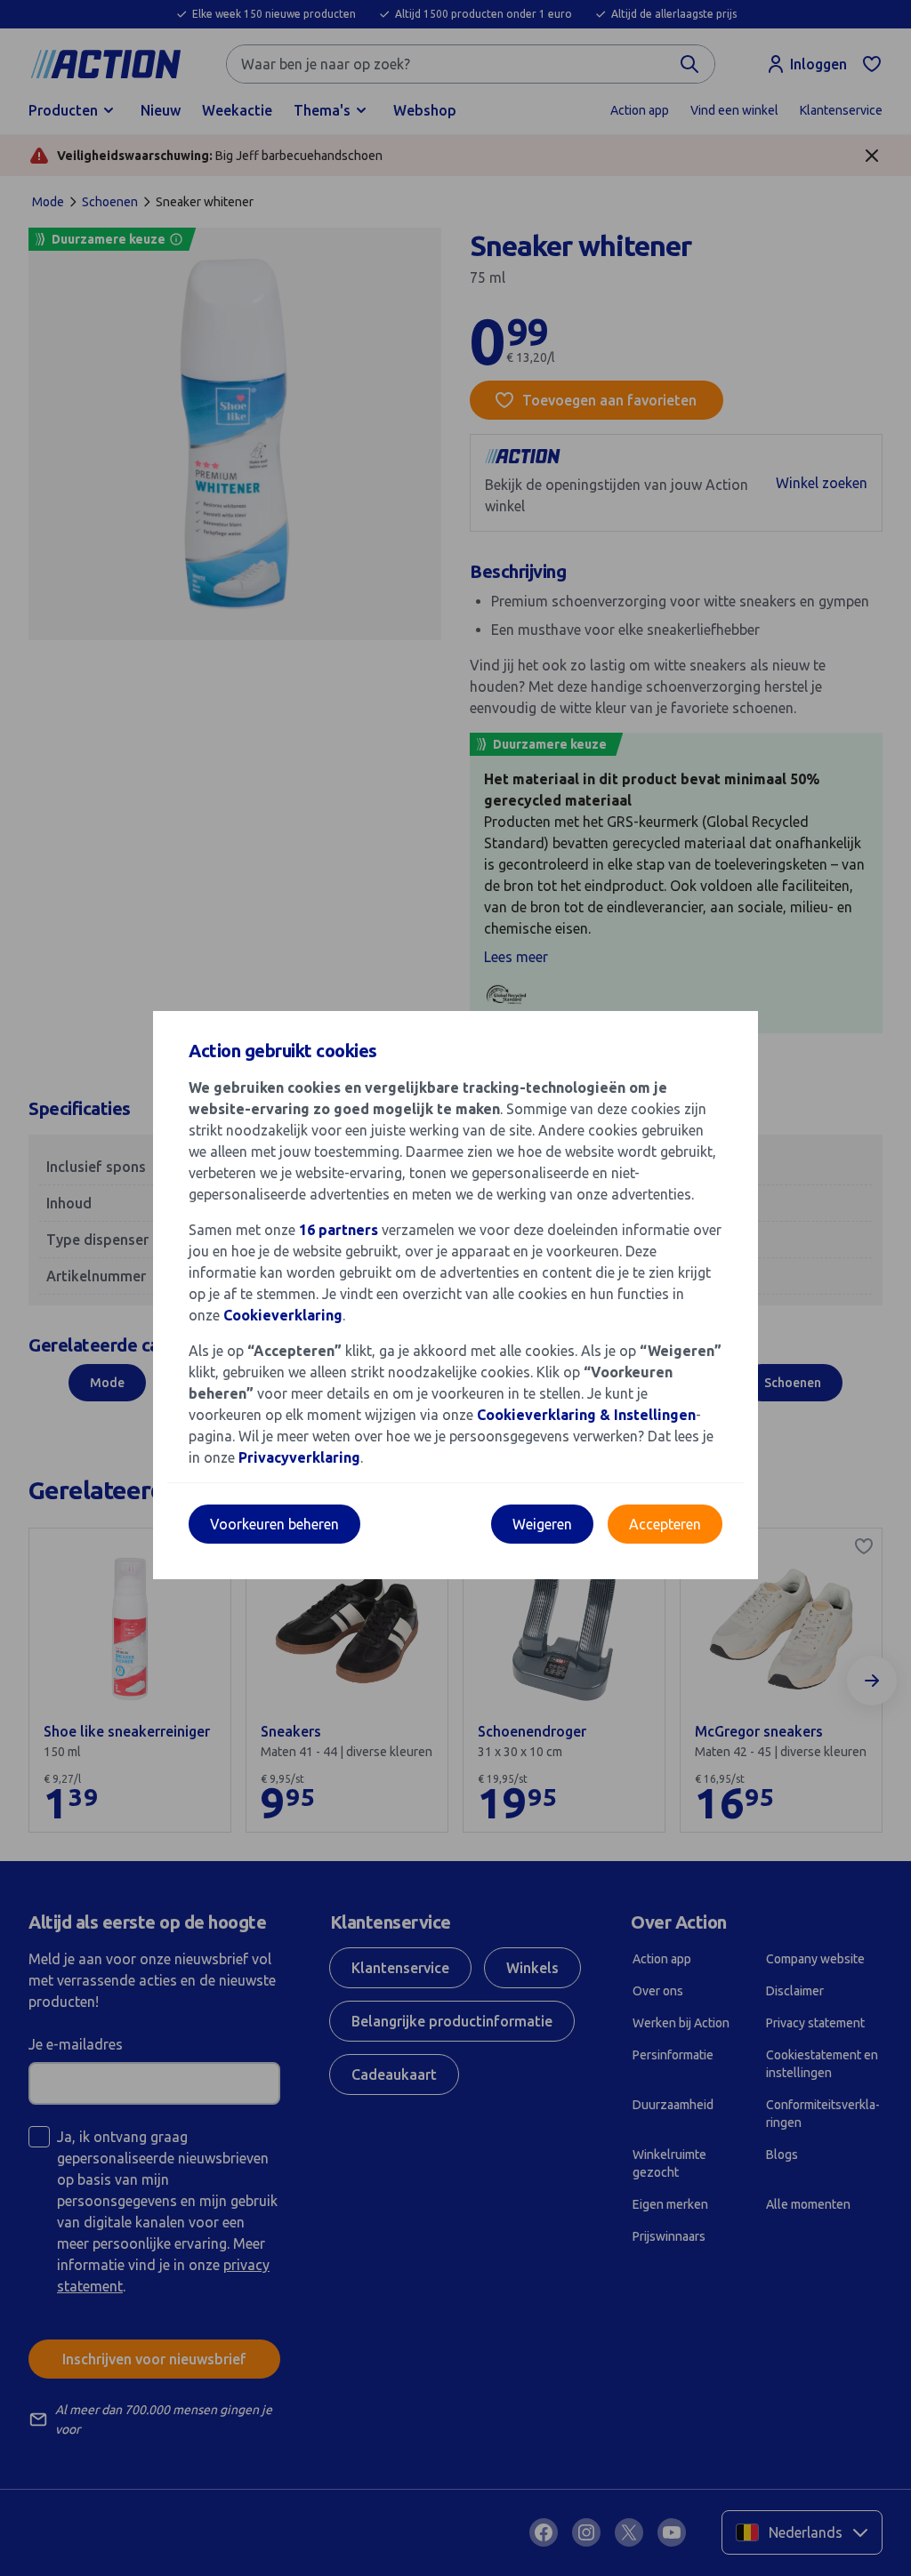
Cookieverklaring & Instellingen (586, 1415)
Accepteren (665, 1524)
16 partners (339, 1230)
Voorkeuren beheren (274, 1524)
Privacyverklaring (299, 1457)
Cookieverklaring (283, 1315)
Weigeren (542, 1524)
